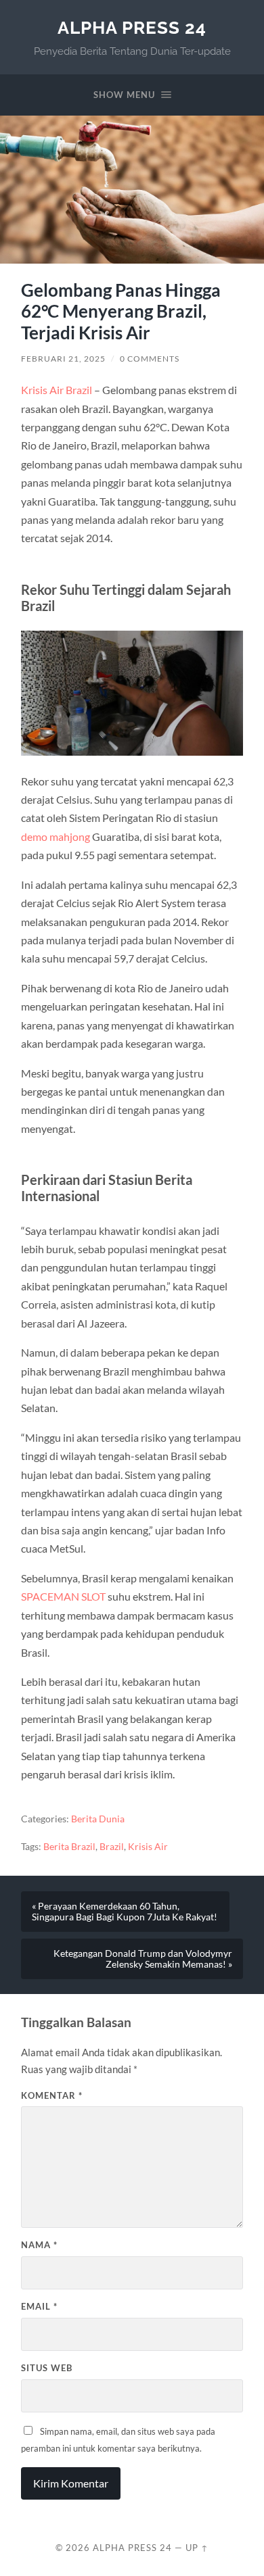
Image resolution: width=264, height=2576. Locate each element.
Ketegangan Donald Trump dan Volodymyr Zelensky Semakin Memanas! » (143, 1959)
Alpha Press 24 (132, 27)
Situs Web (47, 2368)
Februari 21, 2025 (63, 359)
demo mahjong (56, 836)
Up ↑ (197, 2548)
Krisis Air (148, 1847)
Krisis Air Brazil (57, 390)
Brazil (112, 1847)
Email (39, 2306)
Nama (39, 2245)
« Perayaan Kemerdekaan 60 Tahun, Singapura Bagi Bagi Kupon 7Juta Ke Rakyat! (125, 1912)
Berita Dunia (98, 1819)
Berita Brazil (69, 1847)
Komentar (52, 2095)
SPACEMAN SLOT (63, 1596)
